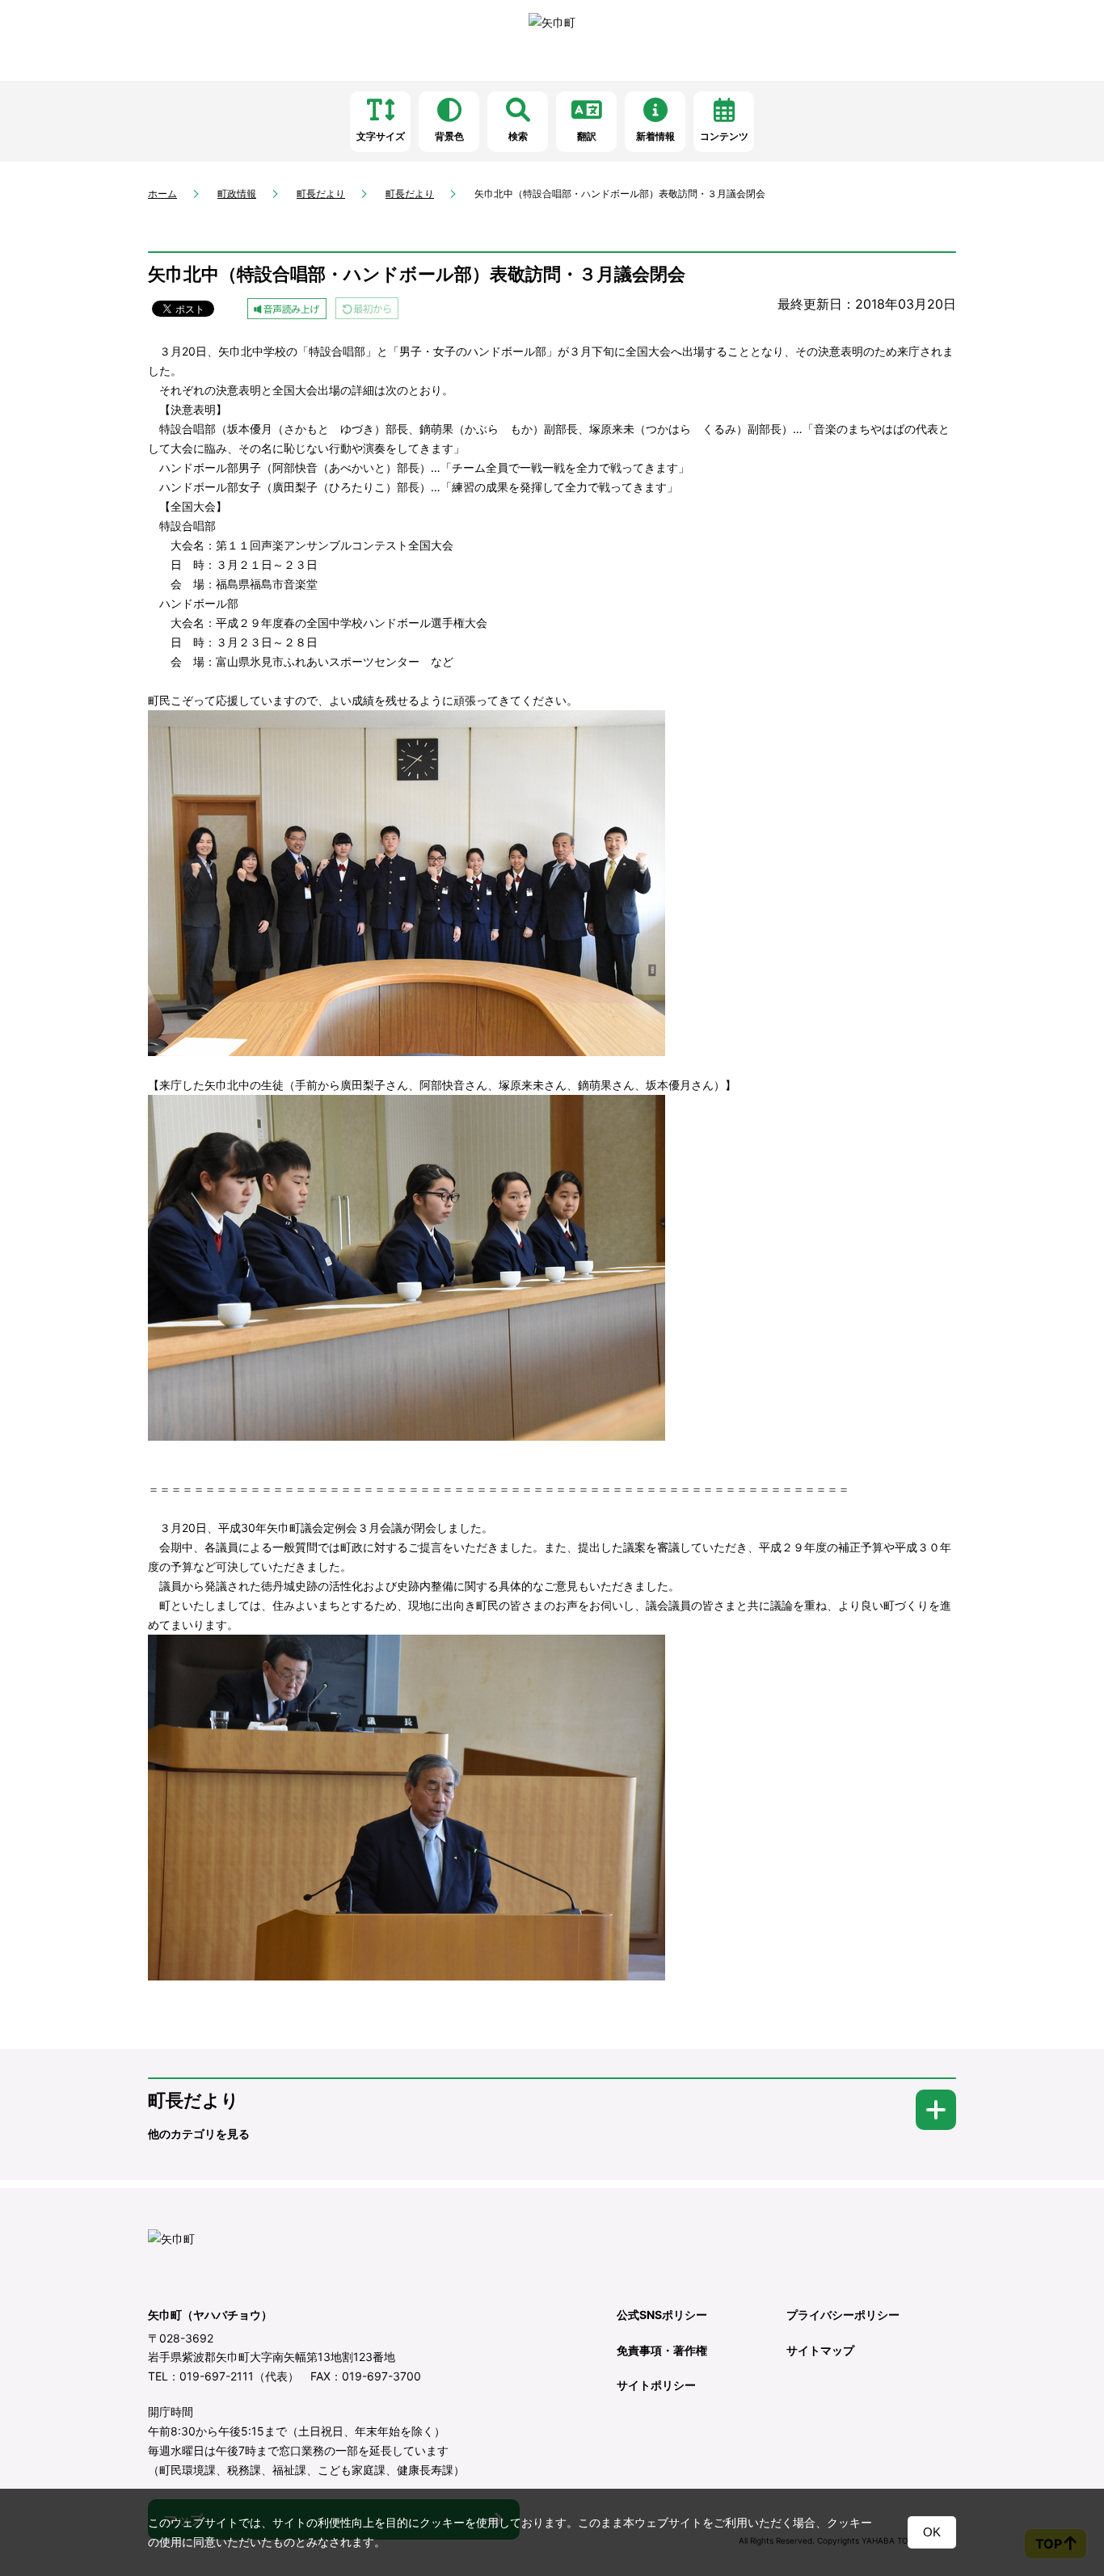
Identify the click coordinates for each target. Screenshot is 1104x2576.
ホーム (162, 194)
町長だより (321, 194)
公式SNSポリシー (662, 2315)
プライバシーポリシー (843, 2315)
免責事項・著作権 (662, 2350)
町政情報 (237, 194)
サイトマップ (820, 2350)
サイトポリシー (656, 2385)
